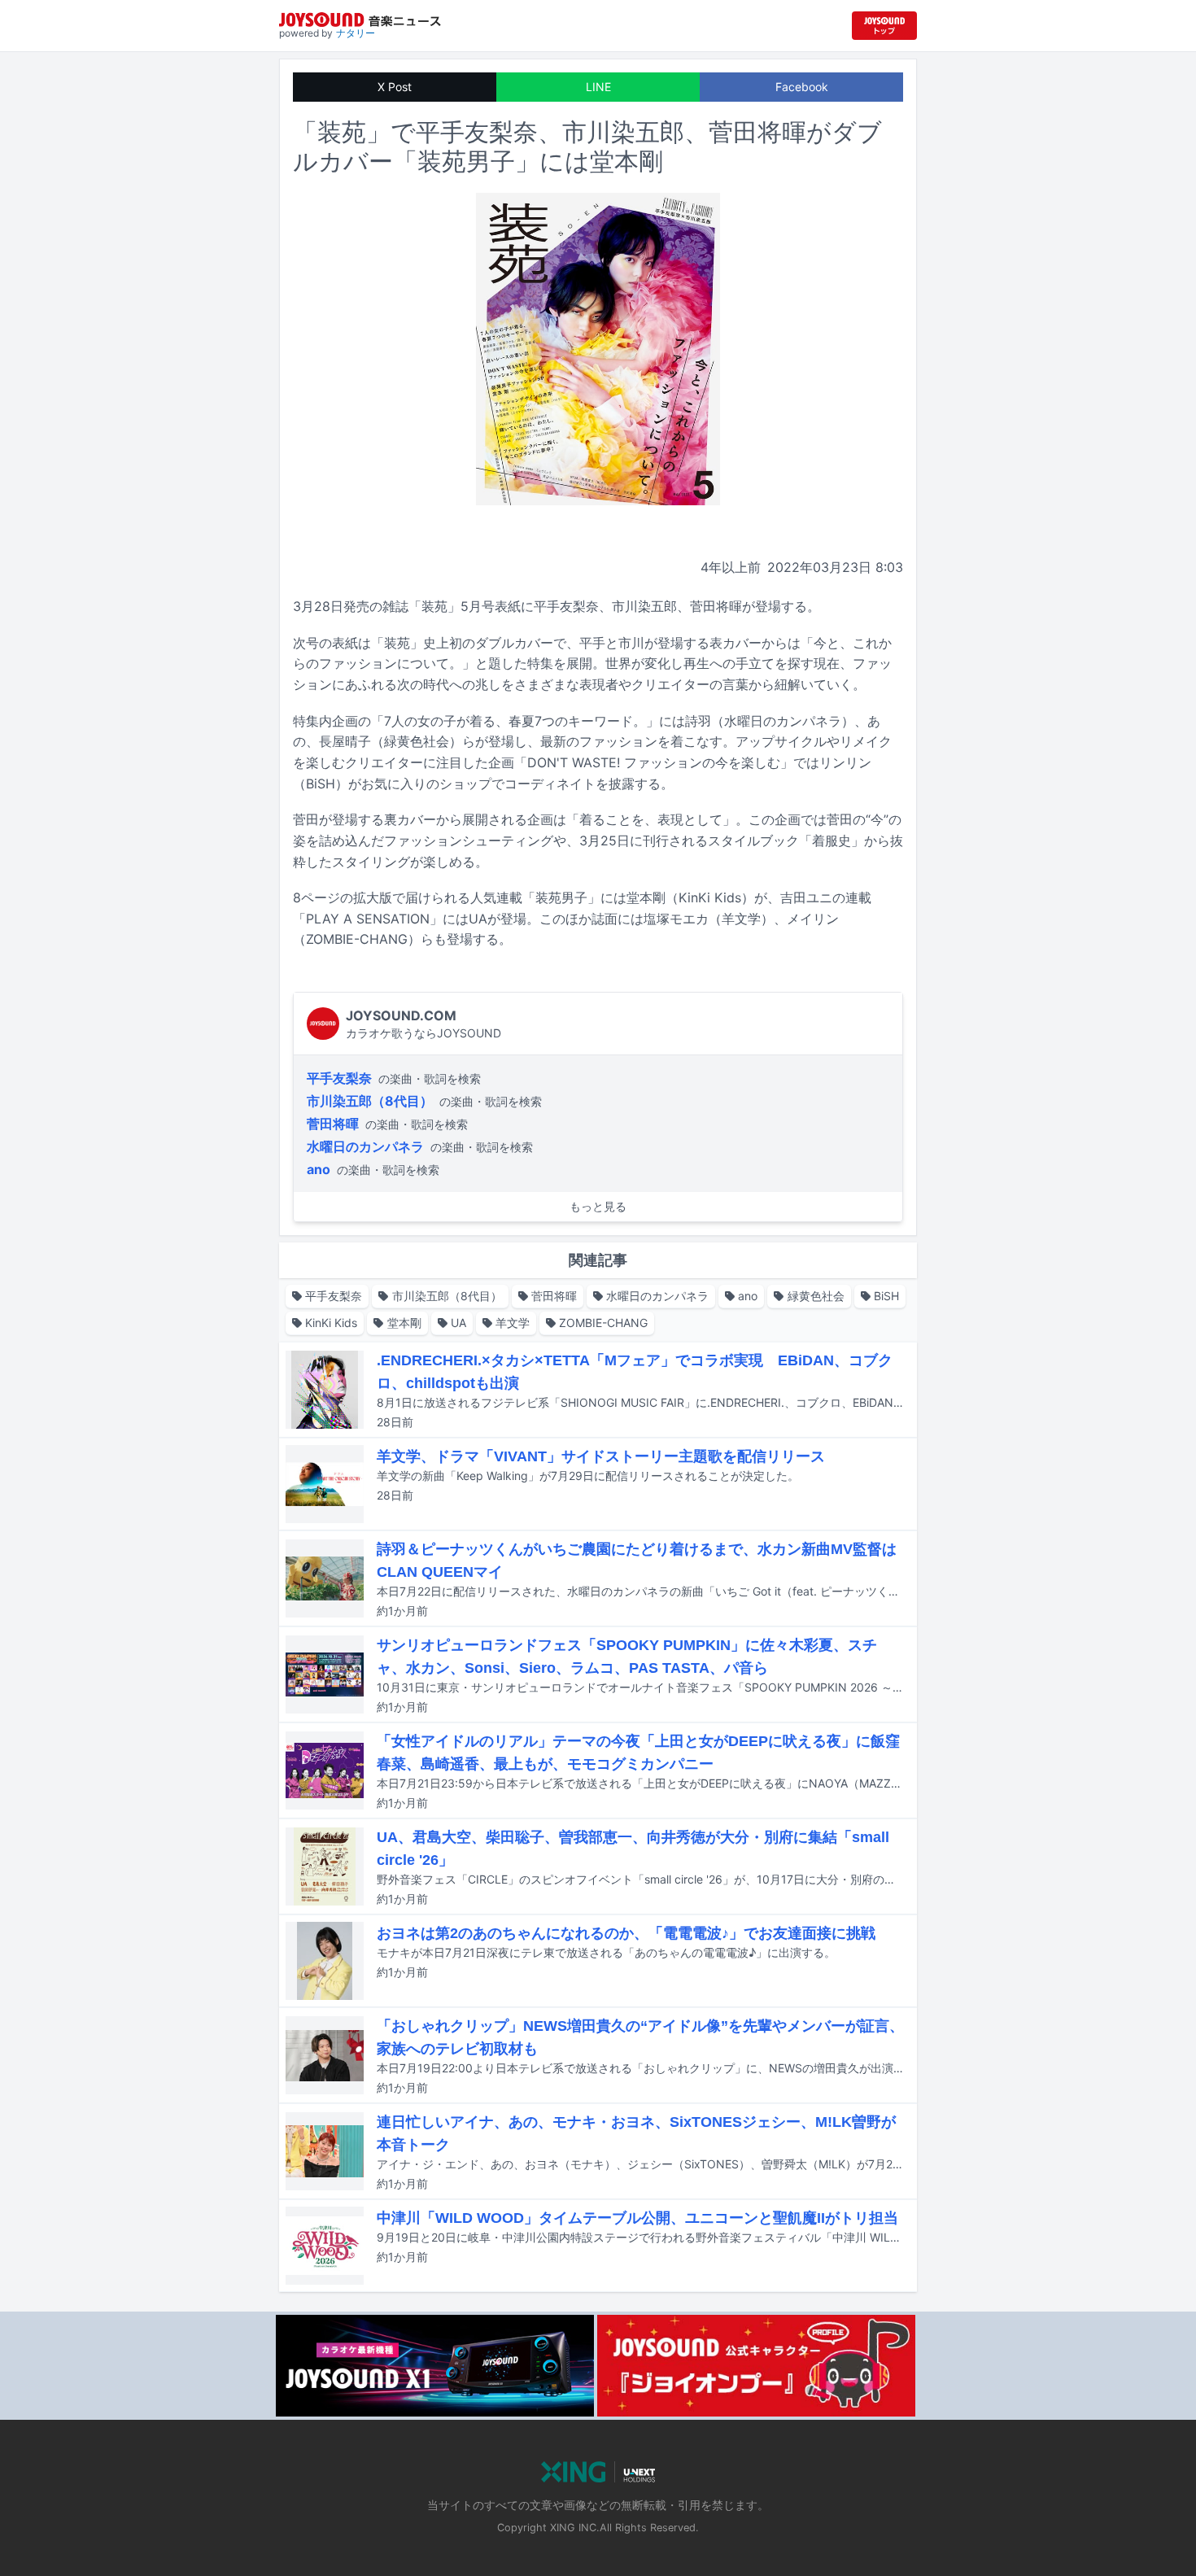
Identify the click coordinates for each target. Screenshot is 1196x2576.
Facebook (802, 87)
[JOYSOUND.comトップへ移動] (884, 26)
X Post (395, 87)
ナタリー (356, 33)
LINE (598, 87)
